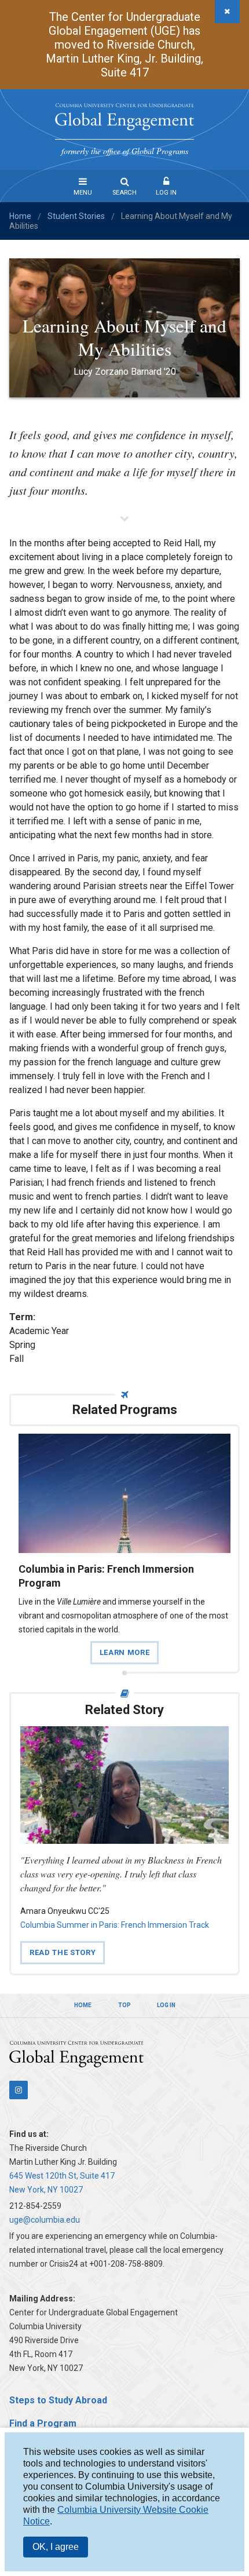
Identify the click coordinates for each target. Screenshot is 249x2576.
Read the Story (63, 1952)
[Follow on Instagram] (19, 2090)
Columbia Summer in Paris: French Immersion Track (115, 1925)
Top (124, 2005)
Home (20, 216)
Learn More (124, 1652)
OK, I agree (56, 2547)
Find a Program (43, 2423)
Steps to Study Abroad (58, 2400)
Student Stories (76, 216)
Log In (166, 193)
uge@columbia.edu (45, 2220)
